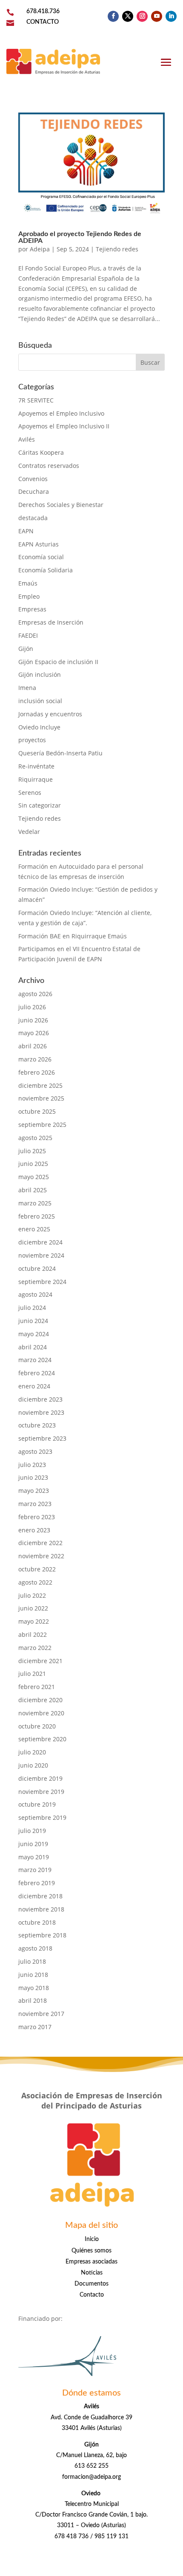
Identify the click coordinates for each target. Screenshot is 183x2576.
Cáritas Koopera (41, 452)
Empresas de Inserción (51, 622)
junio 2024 (33, 1321)
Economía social (41, 557)
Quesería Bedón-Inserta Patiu (60, 753)
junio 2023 (33, 1477)
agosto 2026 (35, 994)
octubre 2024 (37, 1268)
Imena (27, 688)
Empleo (29, 596)
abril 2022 (33, 1634)
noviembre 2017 (41, 2014)
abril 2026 (33, 1046)
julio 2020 (32, 1752)
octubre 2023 (37, 1425)
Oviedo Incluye (39, 727)
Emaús (28, 583)
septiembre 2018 (42, 1935)
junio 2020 (33, 1765)
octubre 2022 (37, 1569)
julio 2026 (32, 1007)
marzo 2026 (35, 1059)
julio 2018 (32, 1961)
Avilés (27, 439)
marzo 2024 (35, 1360)
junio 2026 (33, 1020)
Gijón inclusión (40, 674)
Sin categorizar (40, 805)
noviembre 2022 (41, 1556)
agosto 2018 (35, 1948)
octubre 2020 (37, 1726)
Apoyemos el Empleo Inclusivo (61, 413)
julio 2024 (32, 1308)
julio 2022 (32, 1595)
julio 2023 (32, 1465)
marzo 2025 (35, 1203)
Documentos (91, 2284)
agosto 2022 (35, 1582)
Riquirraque (36, 779)
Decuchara (34, 491)
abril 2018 (33, 2000)
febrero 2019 (37, 1883)
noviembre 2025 (41, 1098)
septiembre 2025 (42, 1125)
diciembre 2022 (40, 1543)
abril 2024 (33, 1347)
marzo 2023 (35, 1504)
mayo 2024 (34, 1334)
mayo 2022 (34, 1621)
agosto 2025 (35, 1138)
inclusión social (40, 701)
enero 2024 (34, 1386)
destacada (33, 518)
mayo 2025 (34, 1177)
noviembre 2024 (41, 1255)
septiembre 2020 (42, 1739)
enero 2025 (34, 1229)
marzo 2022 (35, 1648)
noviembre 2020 (41, 1713)
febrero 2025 (37, 1216)
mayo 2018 (34, 1988)
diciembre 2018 (40, 1896)
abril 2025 (33, 1190)
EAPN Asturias (39, 544)
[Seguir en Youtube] (157, 16)
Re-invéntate (36, 766)
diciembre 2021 (40, 1661)
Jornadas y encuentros (50, 714)
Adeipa (40, 249)
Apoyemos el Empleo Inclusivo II (64, 426)
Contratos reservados (49, 466)
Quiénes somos (91, 2251)
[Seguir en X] (128, 16)
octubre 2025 (37, 1111)
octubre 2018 (37, 1922)
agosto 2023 (35, 1451)
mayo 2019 (34, 1857)
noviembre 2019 (41, 1792)
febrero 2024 (37, 1373)
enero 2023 (34, 1530)
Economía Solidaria (46, 570)
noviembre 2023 (41, 1412)
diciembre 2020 (40, 1700)
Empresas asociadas (91, 2262)
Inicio (92, 2239)
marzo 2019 (35, 1870)
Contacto (92, 2295)
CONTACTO (43, 22)
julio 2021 (32, 1674)
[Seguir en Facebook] (113, 16)
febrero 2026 (37, 1072)
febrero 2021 (37, 1687)
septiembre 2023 (42, 1438)
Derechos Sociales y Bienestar (61, 505)
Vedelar (29, 832)
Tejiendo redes (117, 249)
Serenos (30, 793)
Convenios (33, 479)
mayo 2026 (34, 1033)
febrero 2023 (37, 1517)
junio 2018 (33, 1975)
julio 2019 (32, 1831)
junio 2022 (33, 1608)
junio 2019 (33, 1844)
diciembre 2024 (40, 1242)
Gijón (26, 649)
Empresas (32, 609)
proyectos (32, 740)
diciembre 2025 (40, 1085)
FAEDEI (28, 635)
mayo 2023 (34, 1491)
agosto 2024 (35, 1294)
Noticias (92, 2273)
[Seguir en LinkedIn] (171, 16)
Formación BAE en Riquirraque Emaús (73, 936)
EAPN (26, 531)
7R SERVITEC (36, 400)
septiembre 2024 (42, 1282)
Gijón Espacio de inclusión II (58, 662)
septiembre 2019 (42, 1817)
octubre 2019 (37, 1804)
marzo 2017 (35, 2027)
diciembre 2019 (40, 1778)
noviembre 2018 (41, 1909)
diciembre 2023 (40, 1399)
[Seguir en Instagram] (142, 16)
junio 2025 (33, 1164)
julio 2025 (32, 1151)
